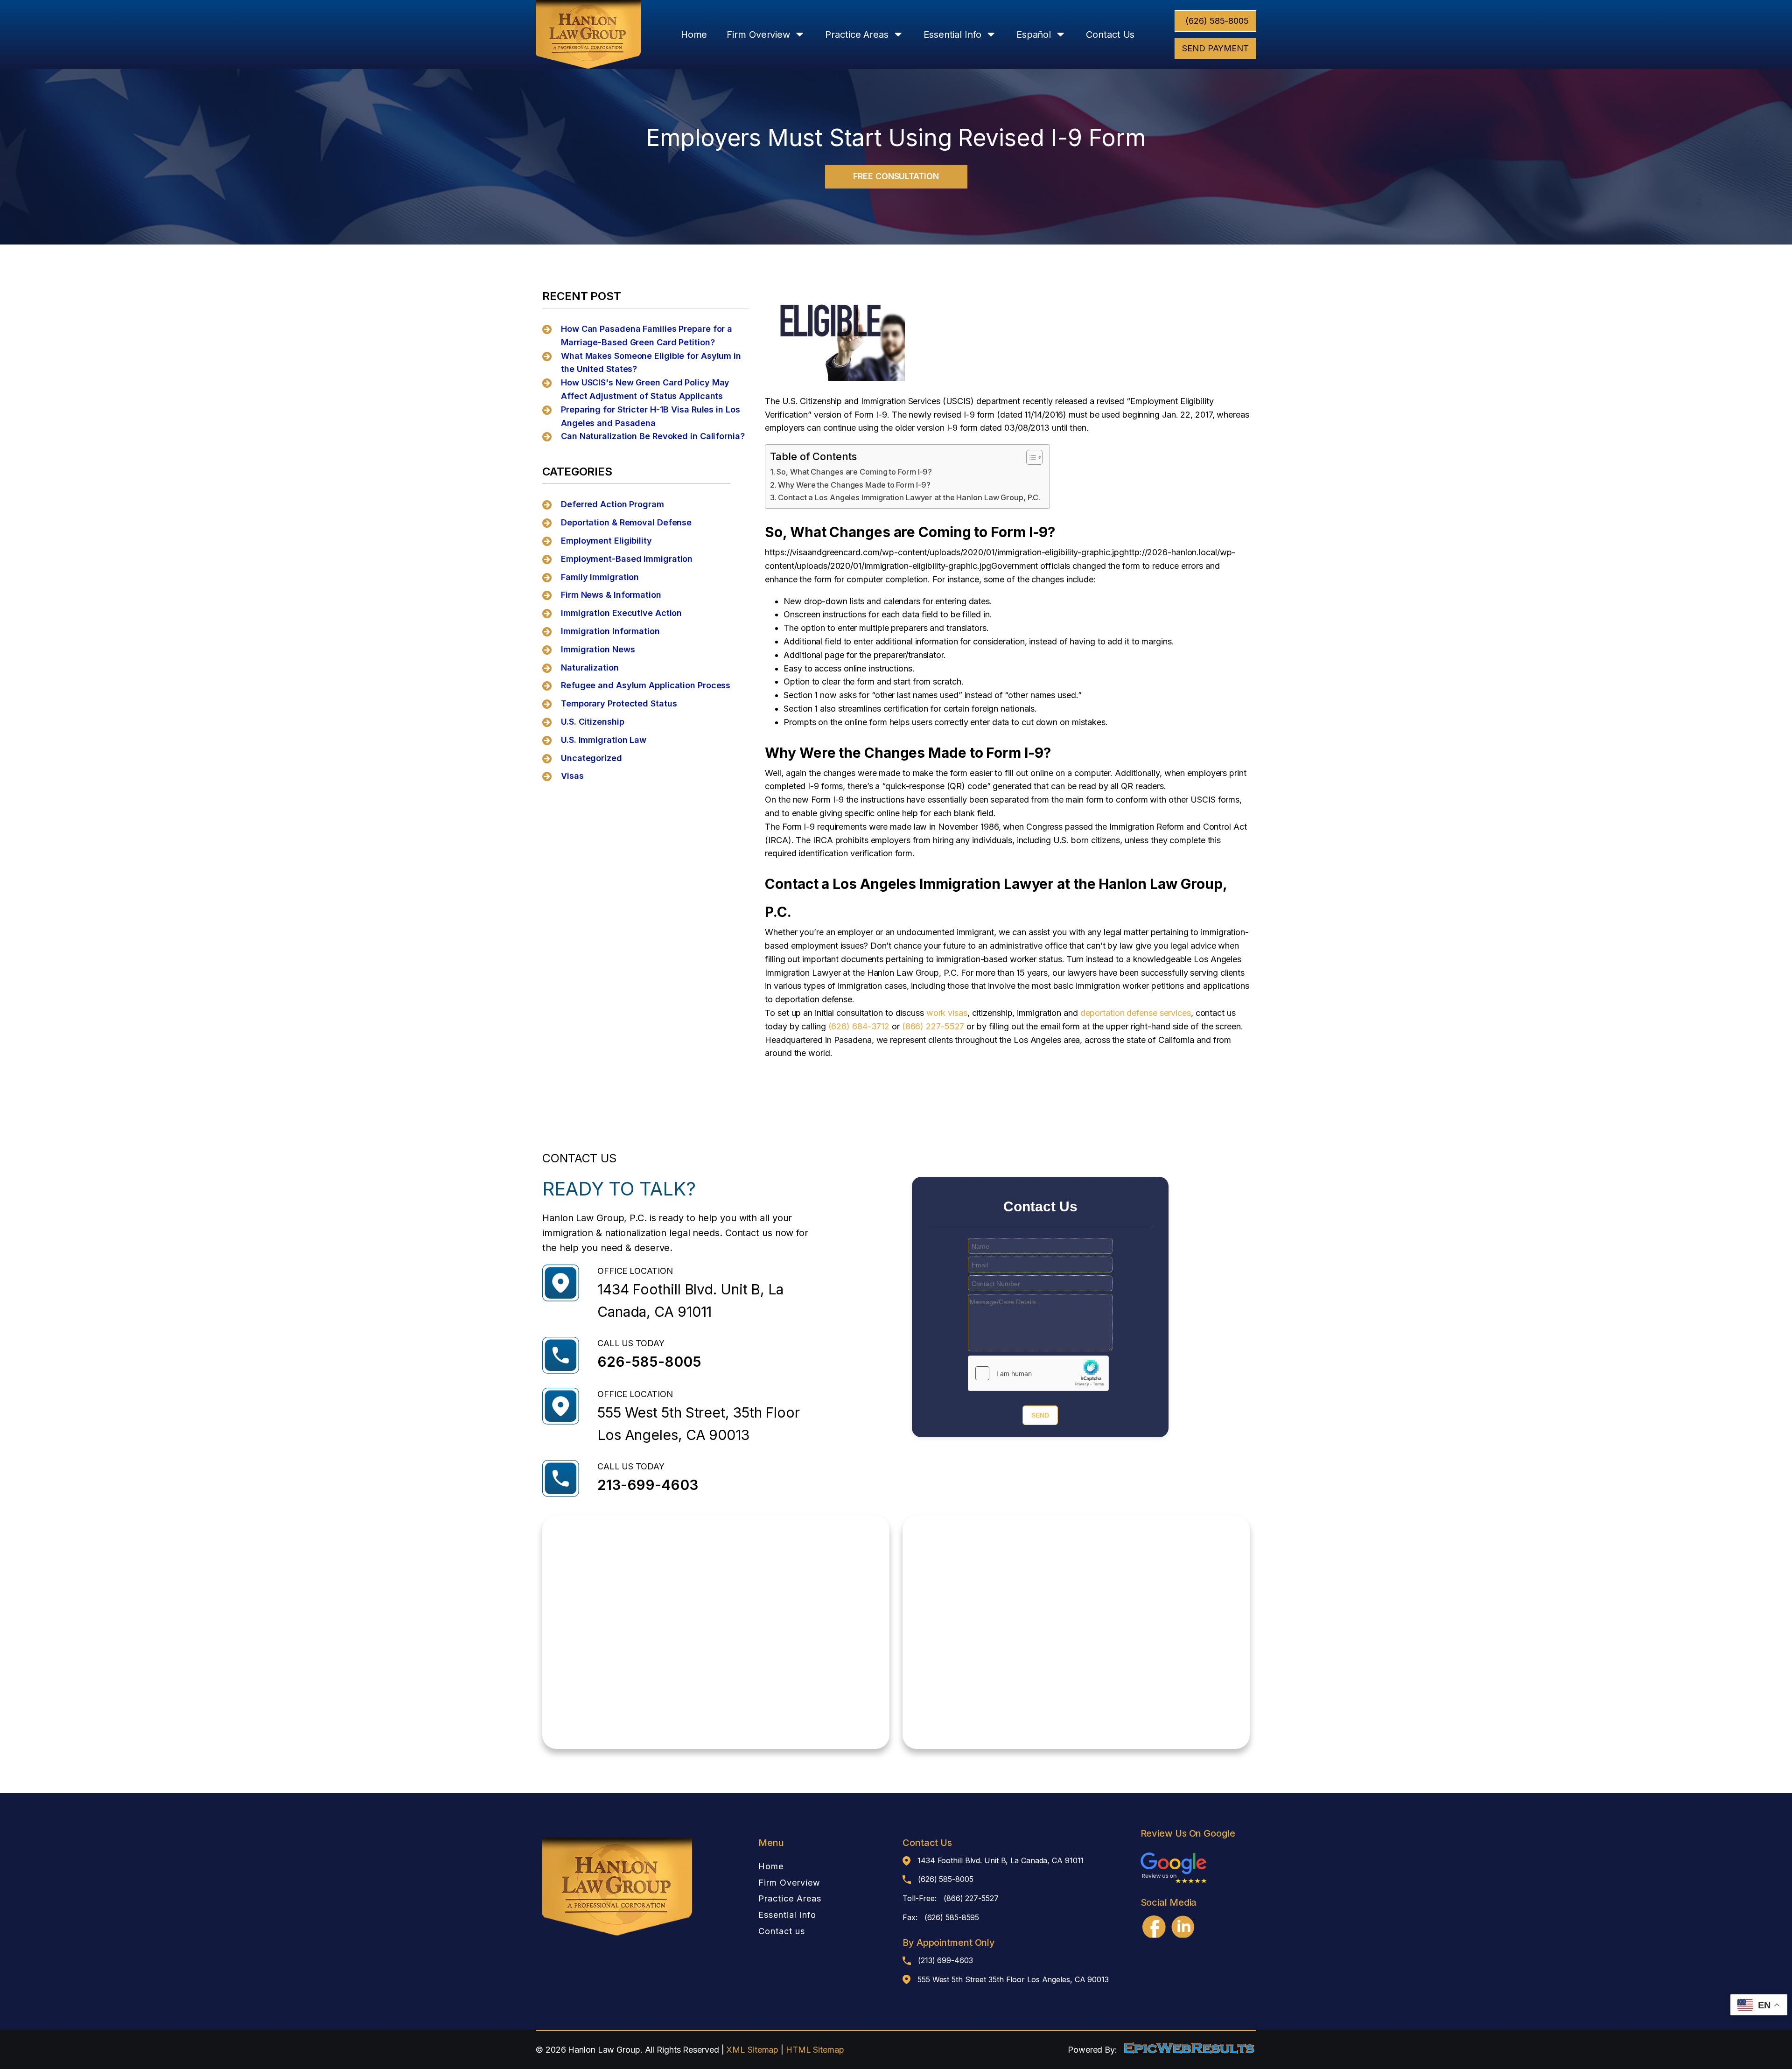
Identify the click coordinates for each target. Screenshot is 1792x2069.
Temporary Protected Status (619, 703)
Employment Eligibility (606, 541)
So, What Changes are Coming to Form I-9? (854, 472)
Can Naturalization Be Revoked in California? (653, 436)
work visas (947, 1013)
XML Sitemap (752, 2050)
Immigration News (598, 649)
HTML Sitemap (815, 2050)
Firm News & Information (611, 595)
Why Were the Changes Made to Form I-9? (854, 485)
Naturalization (590, 668)
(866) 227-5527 (933, 1026)
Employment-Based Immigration (627, 559)
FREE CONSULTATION (896, 176)
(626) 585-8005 (1217, 21)
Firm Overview (758, 35)
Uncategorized (591, 758)
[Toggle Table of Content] (1030, 457)
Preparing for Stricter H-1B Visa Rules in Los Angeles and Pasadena (651, 416)
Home (694, 35)
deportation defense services (1136, 1013)
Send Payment (1215, 48)
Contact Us (1110, 35)
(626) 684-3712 (859, 1026)
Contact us (782, 1931)
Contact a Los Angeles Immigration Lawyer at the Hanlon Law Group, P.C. (909, 497)
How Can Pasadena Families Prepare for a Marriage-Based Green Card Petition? (647, 336)
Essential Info (952, 35)
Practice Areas (857, 35)
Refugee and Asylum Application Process (646, 685)
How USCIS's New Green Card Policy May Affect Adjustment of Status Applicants (645, 389)
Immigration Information (610, 631)
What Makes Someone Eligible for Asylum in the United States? (651, 363)
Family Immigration (600, 577)
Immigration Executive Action (621, 613)
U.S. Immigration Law (604, 740)
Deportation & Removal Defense (626, 522)
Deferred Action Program (612, 504)
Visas (572, 776)
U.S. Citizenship (592, 722)
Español (1034, 35)
